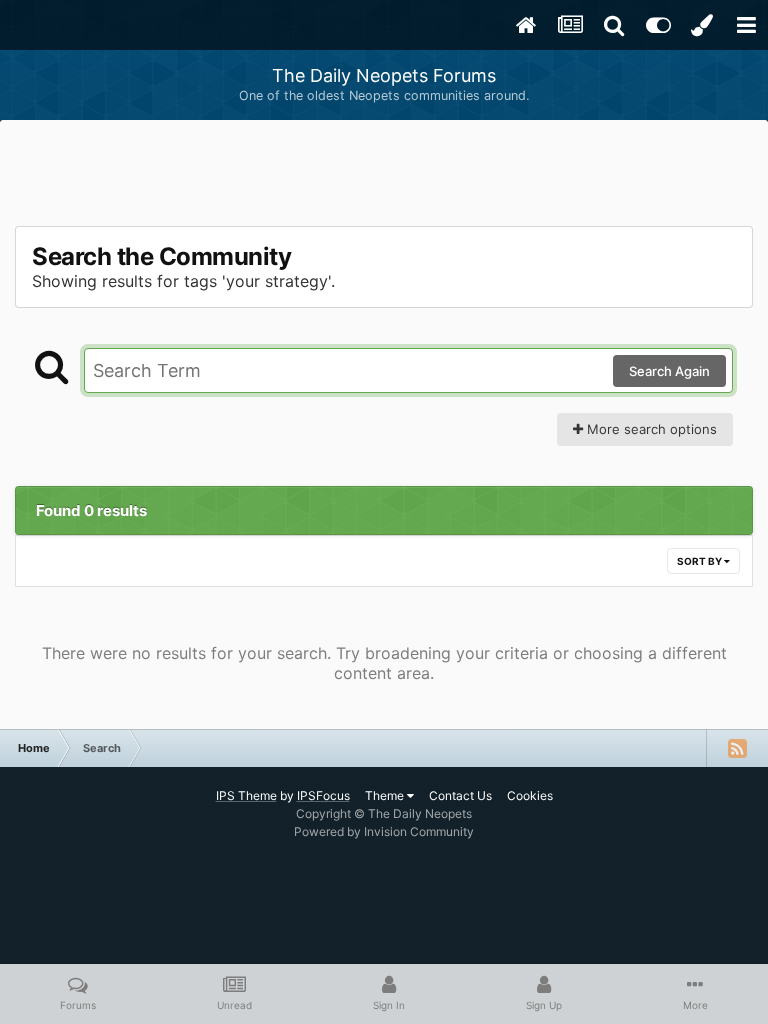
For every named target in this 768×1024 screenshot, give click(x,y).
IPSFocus (323, 795)
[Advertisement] (384, 175)
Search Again (669, 371)
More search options (650, 429)
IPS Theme (246, 795)
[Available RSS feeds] (737, 748)
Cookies (530, 795)
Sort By (700, 561)
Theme (386, 795)
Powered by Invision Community (384, 831)
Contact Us (460, 795)
